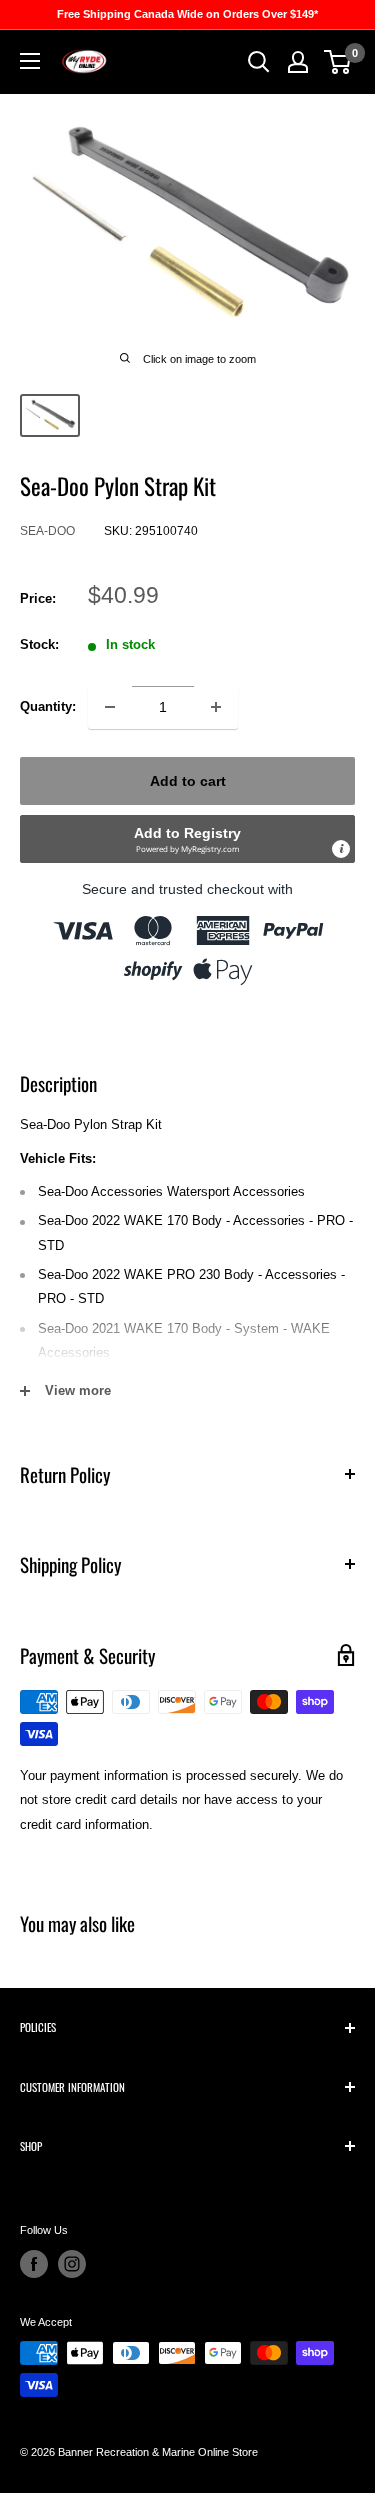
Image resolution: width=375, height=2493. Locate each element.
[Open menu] (30, 61)
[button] (187, 839)
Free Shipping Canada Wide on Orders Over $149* (187, 14)
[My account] (298, 62)
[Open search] (259, 62)
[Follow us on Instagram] (72, 2264)
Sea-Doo (47, 531)
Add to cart (188, 781)
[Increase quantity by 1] (216, 707)
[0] (338, 62)
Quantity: (48, 706)
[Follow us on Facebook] (34, 2264)
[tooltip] (341, 849)
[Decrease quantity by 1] (110, 707)
